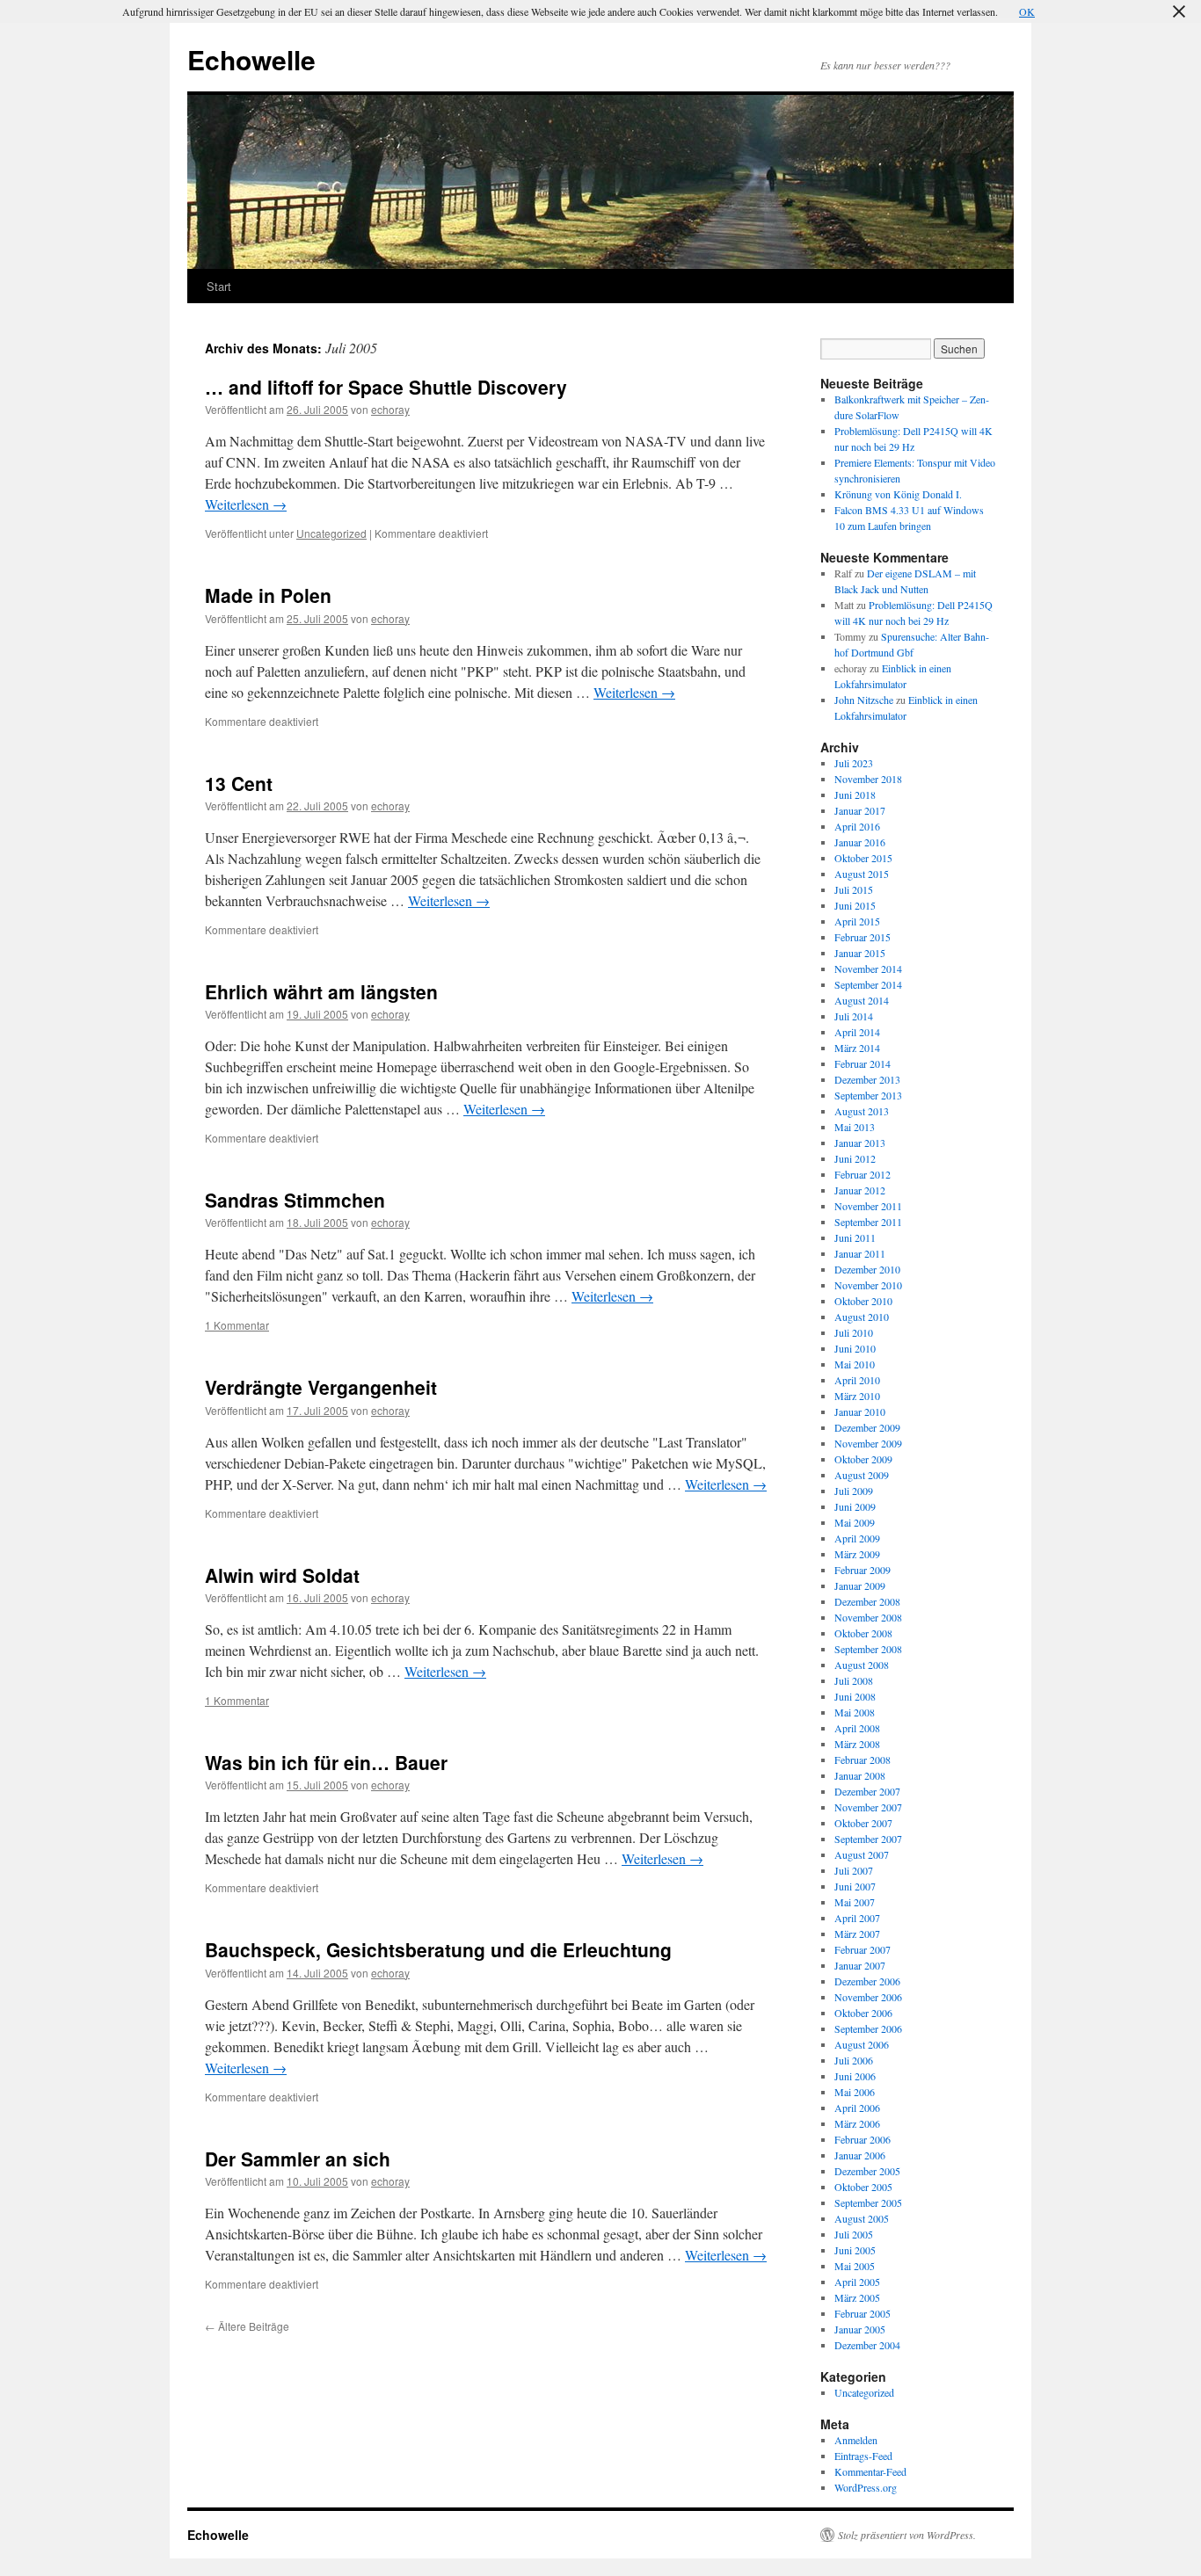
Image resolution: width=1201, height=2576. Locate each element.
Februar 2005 (863, 2313)
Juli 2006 (854, 2060)
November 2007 (868, 1807)
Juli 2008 (854, 1680)
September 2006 (868, 2028)
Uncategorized (331, 533)
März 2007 (857, 1934)
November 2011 (868, 1206)
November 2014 (868, 969)
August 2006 (862, 2044)
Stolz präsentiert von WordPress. (907, 2535)
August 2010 (862, 1317)
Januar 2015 (860, 953)
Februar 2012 (863, 1174)
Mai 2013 (855, 1127)
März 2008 (857, 1744)
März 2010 (857, 1396)
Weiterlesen (246, 504)
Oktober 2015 (863, 858)
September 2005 (868, 2202)
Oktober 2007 (863, 1823)
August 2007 (862, 1854)
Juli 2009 (854, 1491)
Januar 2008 (860, 1775)
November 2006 (868, 1997)
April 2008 (857, 1728)
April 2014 (857, 1032)
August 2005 (862, 2218)
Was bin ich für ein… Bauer (326, 1762)
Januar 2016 (860, 842)
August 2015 (862, 874)
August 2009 (862, 1475)
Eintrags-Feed (863, 2456)
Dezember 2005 (867, 2171)
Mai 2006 (855, 2092)
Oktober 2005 (863, 2187)
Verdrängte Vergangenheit (321, 1387)
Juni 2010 (855, 1348)
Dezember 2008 (867, 1601)
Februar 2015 (863, 937)
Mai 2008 (855, 1712)
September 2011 (868, 1222)
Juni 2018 (855, 795)
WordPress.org (866, 2487)
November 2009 (868, 1443)
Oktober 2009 (863, 1459)
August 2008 (862, 1665)
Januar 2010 (860, 1411)
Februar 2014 (863, 1063)
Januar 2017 (860, 810)
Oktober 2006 (863, 2013)
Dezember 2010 (867, 1269)
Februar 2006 (863, 2139)
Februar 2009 (863, 1570)
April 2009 (857, 1538)
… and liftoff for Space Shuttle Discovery (386, 387)
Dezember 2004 (867, 2345)
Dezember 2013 (867, 1079)
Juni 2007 (855, 1886)
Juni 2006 (855, 2076)
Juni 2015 (855, 905)
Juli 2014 (854, 1016)
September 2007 (868, 1839)
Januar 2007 (860, 1965)
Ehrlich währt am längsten (321, 991)
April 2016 (857, 826)
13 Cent (239, 783)
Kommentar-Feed (870, 2471)
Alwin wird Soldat (282, 1575)
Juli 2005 (854, 2234)
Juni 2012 (855, 1158)
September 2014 (868, 984)
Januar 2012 (860, 1190)
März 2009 (857, 1554)
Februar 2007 (863, 1949)
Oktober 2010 (863, 1301)
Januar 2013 (860, 1143)
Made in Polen (268, 595)
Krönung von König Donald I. (898, 494)
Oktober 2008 (863, 1633)
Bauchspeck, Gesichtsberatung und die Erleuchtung (438, 1949)
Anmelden (856, 2440)
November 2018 (868, 779)
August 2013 (862, 1111)
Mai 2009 (855, 1522)
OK (1027, 11)
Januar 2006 (860, 2155)
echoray (390, 409)
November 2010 (868, 1285)
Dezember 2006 (867, 1981)
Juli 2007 (854, 1870)
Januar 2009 (860, 1586)
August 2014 (862, 1000)
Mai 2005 (855, 2266)
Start (219, 286)
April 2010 (857, 1380)
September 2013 (868, 1095)
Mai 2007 (855, 1902)
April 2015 (857, 921)
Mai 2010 (855, 1364)
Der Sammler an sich (298, 2159)
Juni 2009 (855, 1506)
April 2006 (857, 2108)
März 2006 (857, 2123)
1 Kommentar (237, 1325)
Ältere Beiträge (247, 2326)
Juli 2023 (854, 763)
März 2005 (857, 2297)
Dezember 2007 (867, 1791)
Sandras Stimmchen (295, 1200)
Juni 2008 (855, 1696)
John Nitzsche (864, 700)
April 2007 (857, 1918)
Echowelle (251, 59)
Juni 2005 (855, 2250)
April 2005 (857, 2282)
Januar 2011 (860, 1253)
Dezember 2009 (867, 1427)
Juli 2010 (854, 1332)
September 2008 (868, 1649)
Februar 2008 (863, 1760)
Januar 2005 (860, 2329)
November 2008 (868, 1617)
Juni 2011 (855, 1237)
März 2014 (857, 1048)
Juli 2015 (854, 889)
